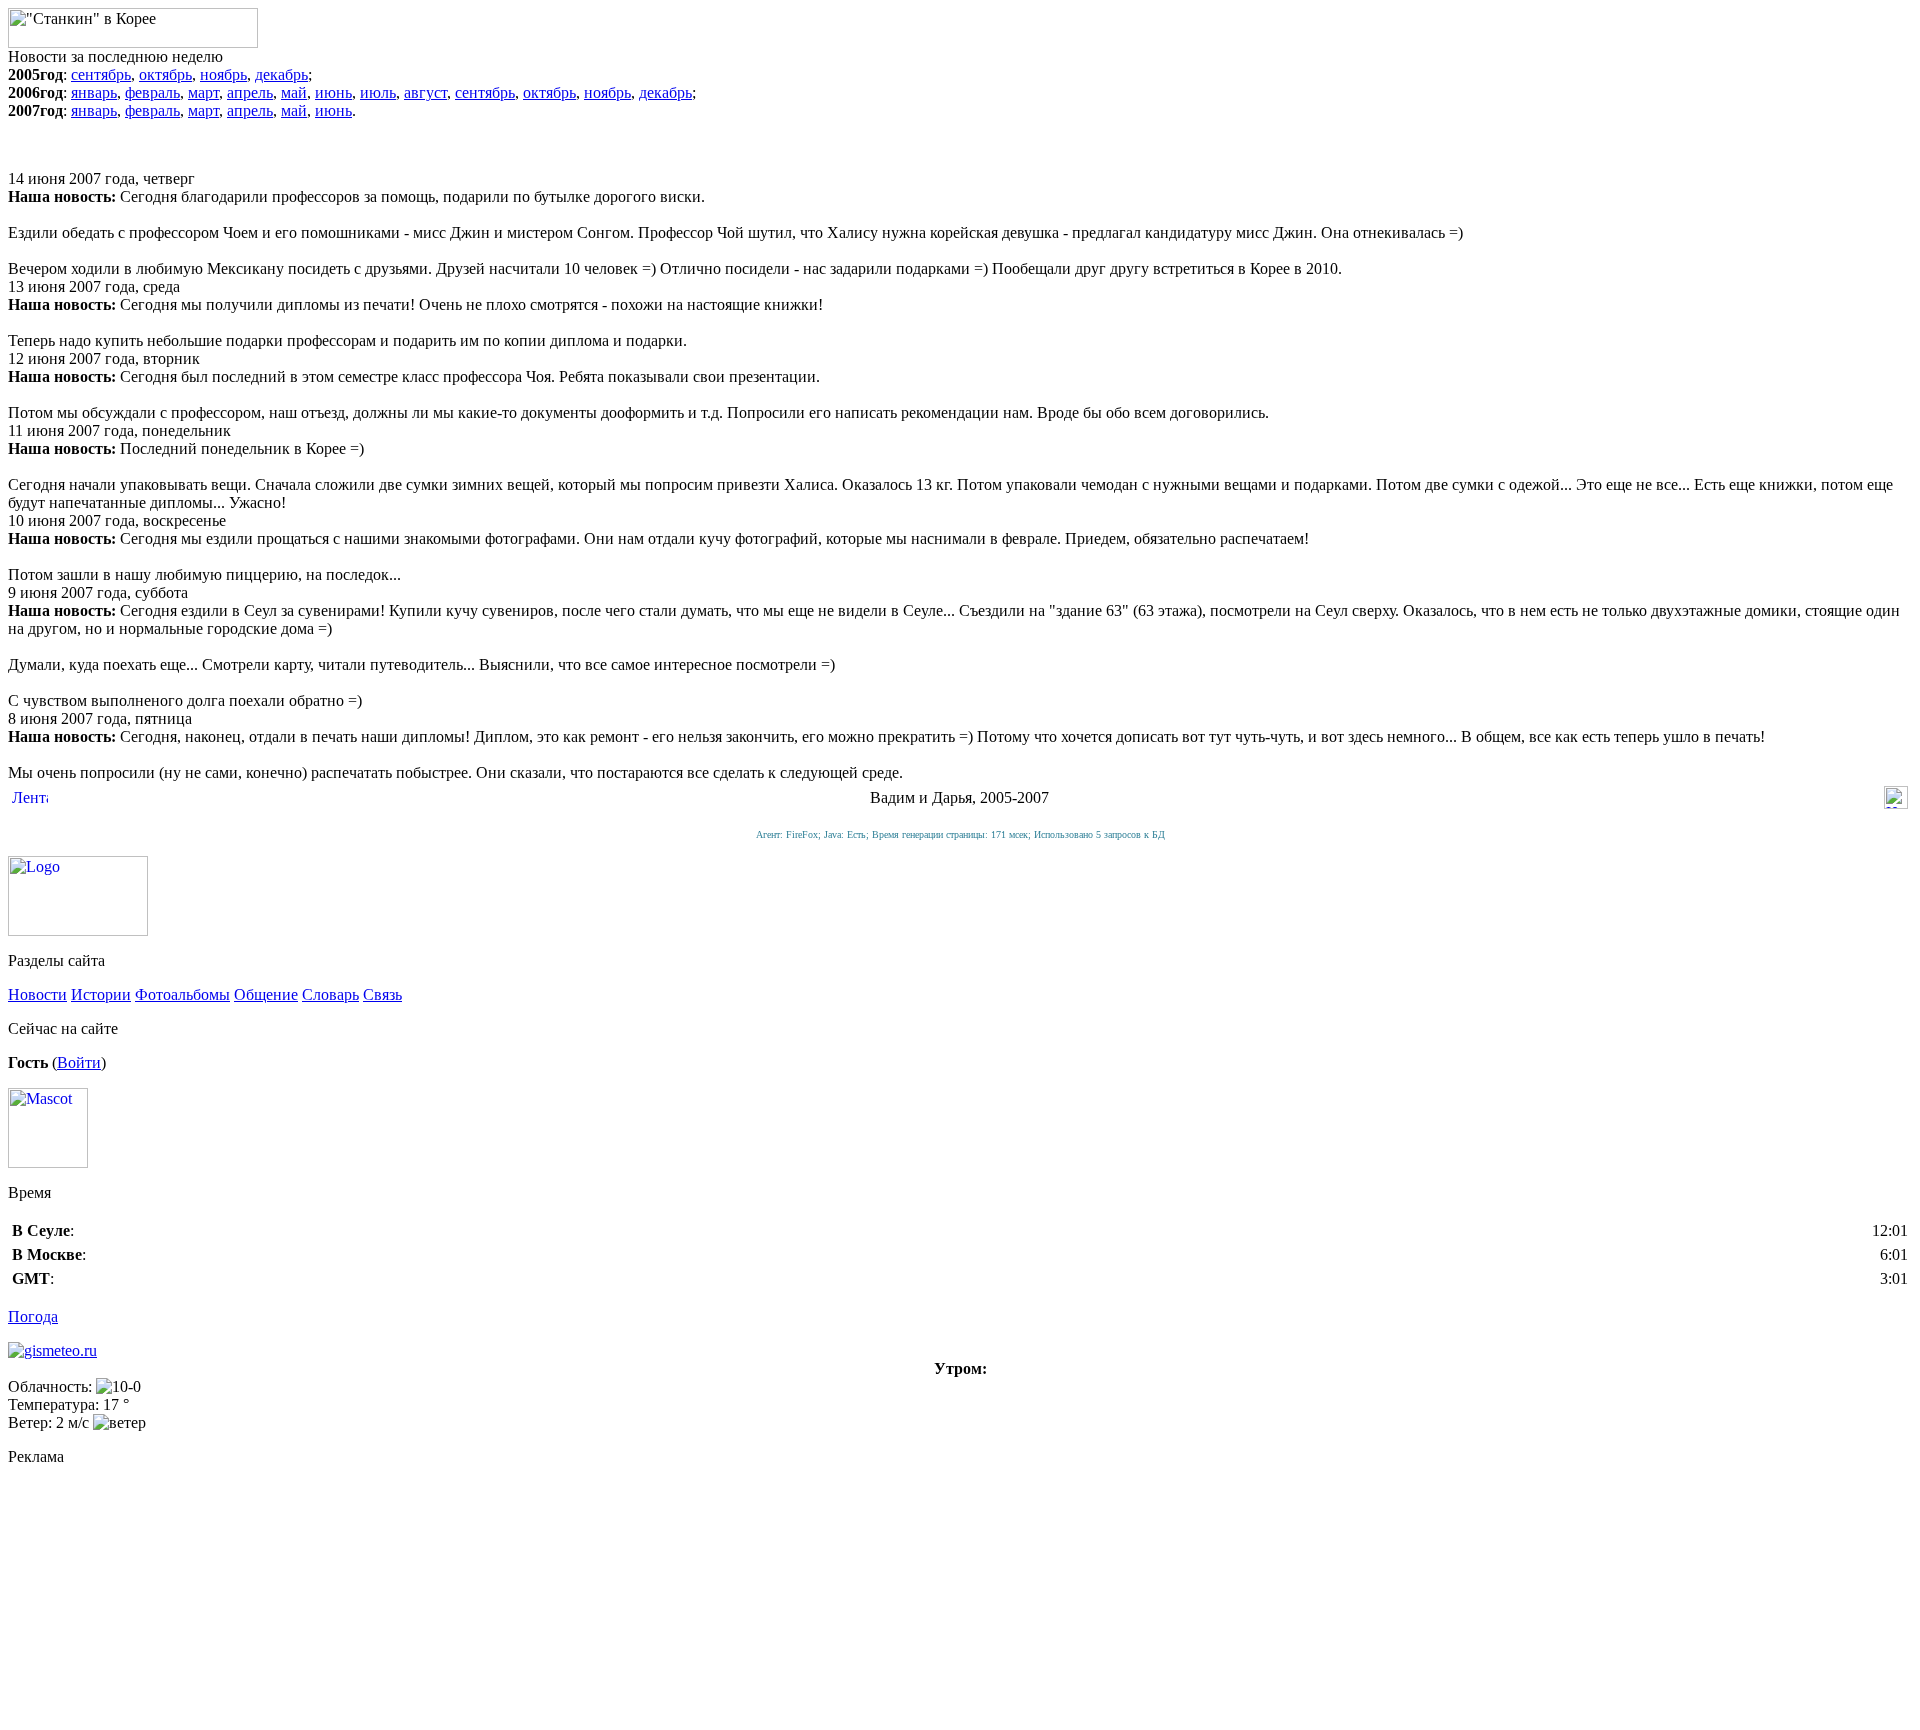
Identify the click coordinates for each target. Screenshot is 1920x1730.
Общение (266, 994)
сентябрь (101, 74)
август (425, 92)
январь (94, 92)
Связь (382, 994)
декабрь (281, 74)
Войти (79, 1062)
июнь (333, 92)
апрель (250, 92)
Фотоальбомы (182, 994)
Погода (33, 1316)
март (203, 92)
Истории (101, 994)
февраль (152, 92)
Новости (37, 994)
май (294, 92)
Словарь (330, 994)
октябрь (165, 74)
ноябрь (223, 74)
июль (378, 92)
